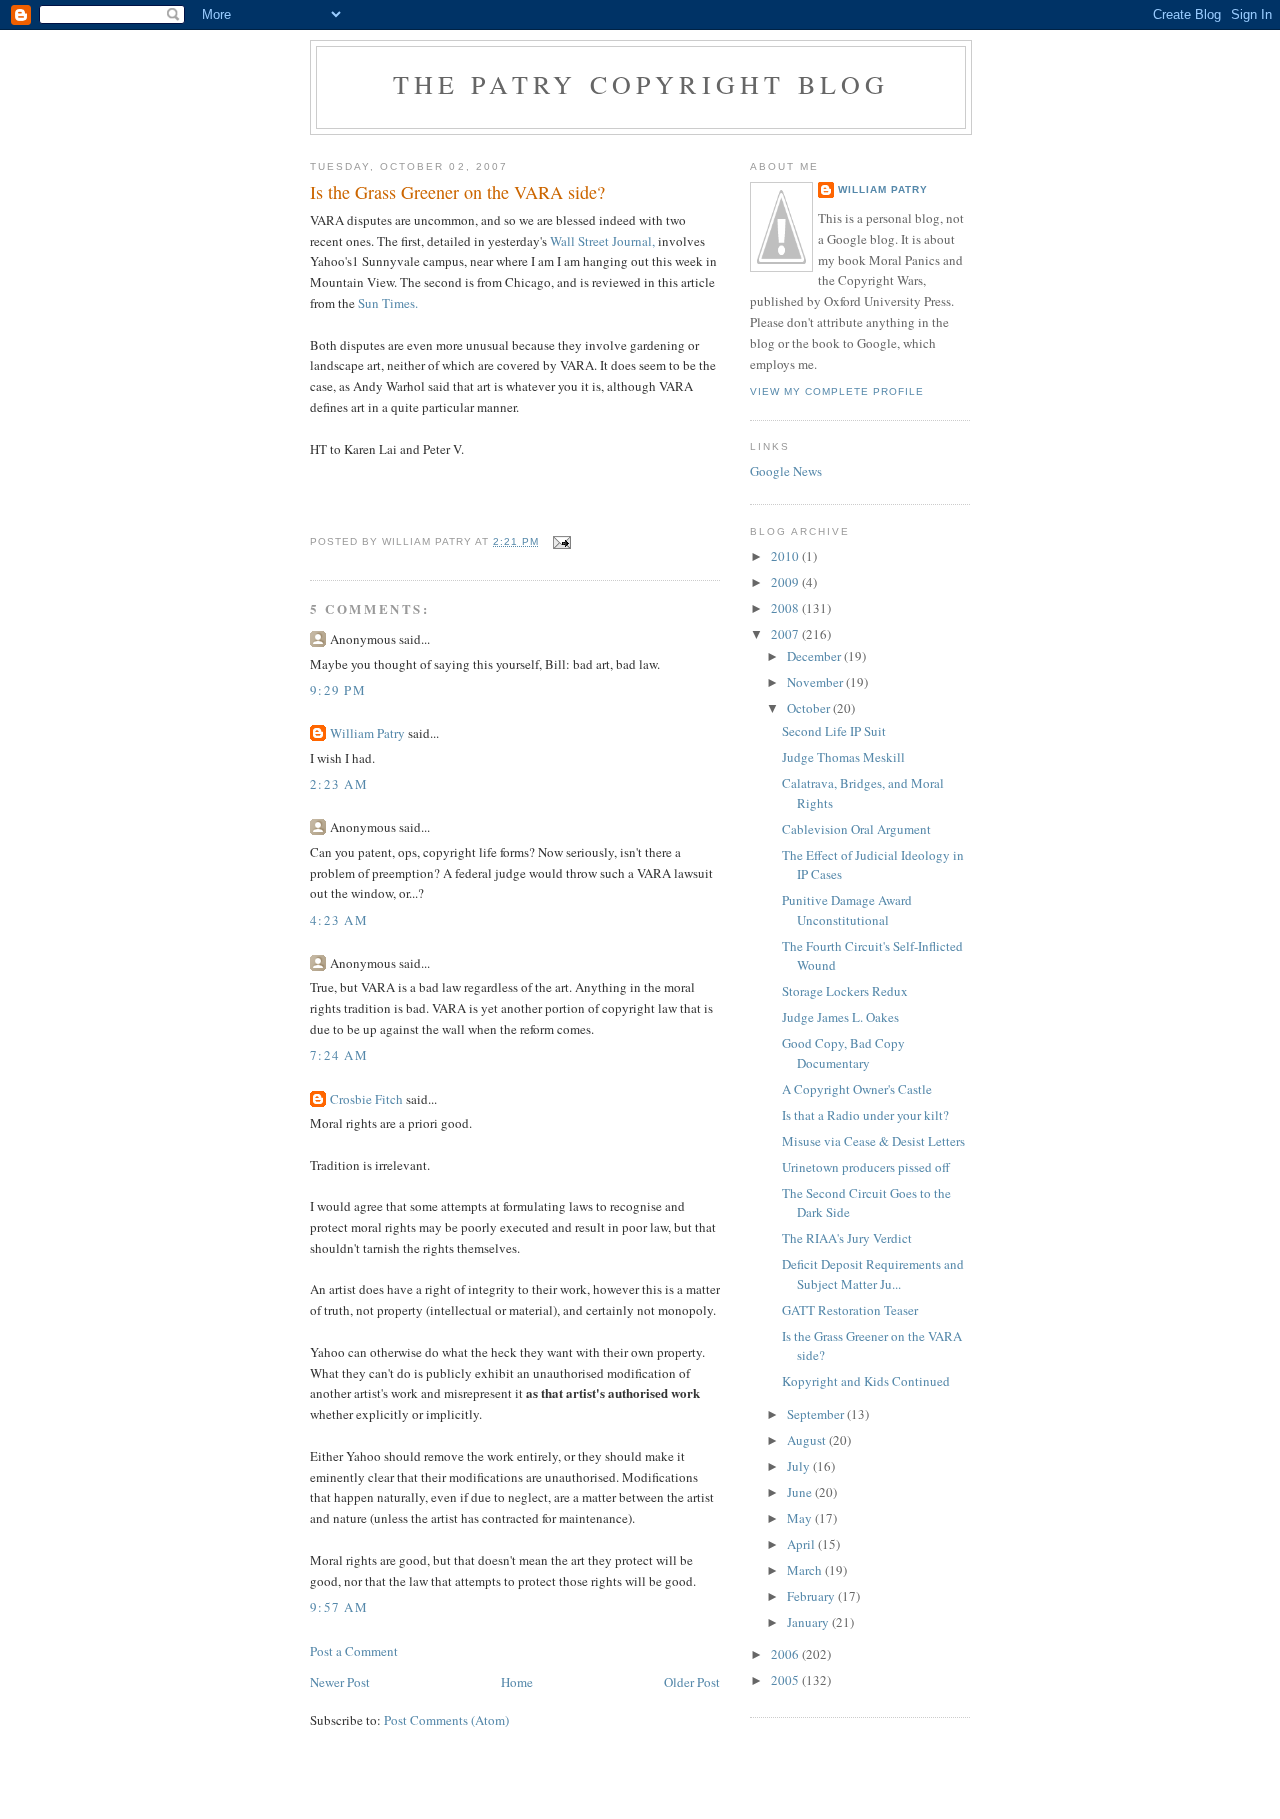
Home (517, 1682)
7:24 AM (339, 1055)
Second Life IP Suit (834, 731)
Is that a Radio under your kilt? (865, 1115)
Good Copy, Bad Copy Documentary (843, 1053)
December (815, 656)
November (816, 682)
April (802, 1544)
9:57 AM (339, 1607)
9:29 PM (338, 690)
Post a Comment (354, 1651)
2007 (786, 634)
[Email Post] (561, 541)
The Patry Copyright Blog (641, 84)
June (801, 1492)
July (800, 1466)
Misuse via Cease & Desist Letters (873, 1141)
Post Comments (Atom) (446, 1720)
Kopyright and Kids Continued (866, 1381)
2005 (786, 1680)
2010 (786, 556)
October (810, 708)
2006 (786, 1654)
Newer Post (340, 1682)
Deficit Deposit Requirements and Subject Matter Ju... (873, 1274)
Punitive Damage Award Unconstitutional (847, 910)
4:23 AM (339, 920)
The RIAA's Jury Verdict (847, 1238)
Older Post (692, 1682)
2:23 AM (339, 784)
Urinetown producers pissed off (866, 1167)
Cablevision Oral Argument (856, 829)
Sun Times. (388, 303)
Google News (786, 471)
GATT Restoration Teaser (850, 1310)
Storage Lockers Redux (845, 991)
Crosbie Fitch (366, 1099)
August (808, 1440)
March (806, 1570)
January (809, 1622)
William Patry (367, 733)
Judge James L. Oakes (840, 1017)
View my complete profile (837, 391)
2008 (786, 608)
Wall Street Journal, (602, 241)
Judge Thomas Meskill (843, 757)
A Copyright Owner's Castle (857, 1089)
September (817, 1414)
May (801, 1518)
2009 (786, 582)
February (812, 1596)
